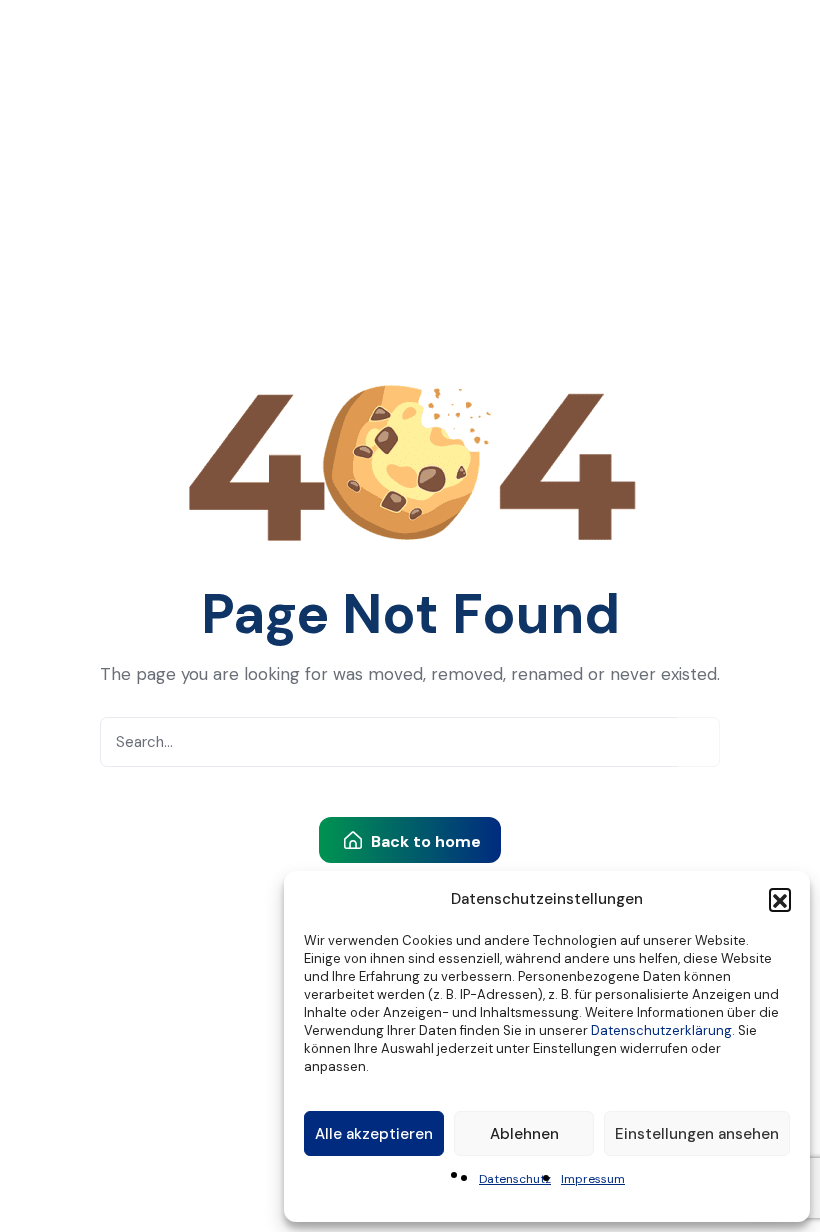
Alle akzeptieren (374, 1134)
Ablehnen (524, 1134)
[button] (780, 899)
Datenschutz (515, 1179)
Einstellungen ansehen (697, 1134)
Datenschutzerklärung (661, 1030)
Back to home (424, 841)
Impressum (593, 1179)
